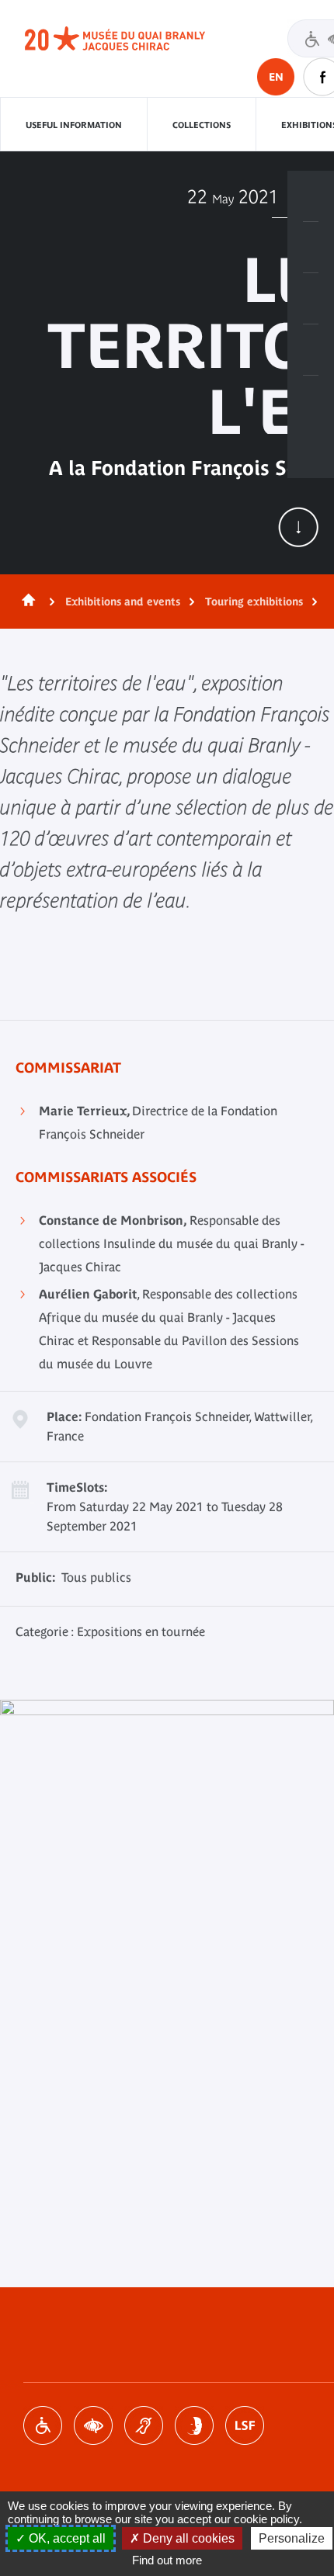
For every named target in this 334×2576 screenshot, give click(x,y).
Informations (311, 248)
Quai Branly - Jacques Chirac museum (132, 39)
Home (26, 602)
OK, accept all (66, 2538)
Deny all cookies (187, 2538)
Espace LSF (245, 2425)
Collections (202, 125)
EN (276, 77)
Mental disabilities (194, 2425)
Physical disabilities (43, 2425)
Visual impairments (93, 2425)
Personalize (292, 2538)
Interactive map (311, 401)
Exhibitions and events (123, 602)
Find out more (167, 2560)
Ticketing (311, 196)
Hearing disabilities (144, 2425)
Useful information (74, 125)
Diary (311, 299)
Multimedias (311, 350)
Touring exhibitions (254, 602)
